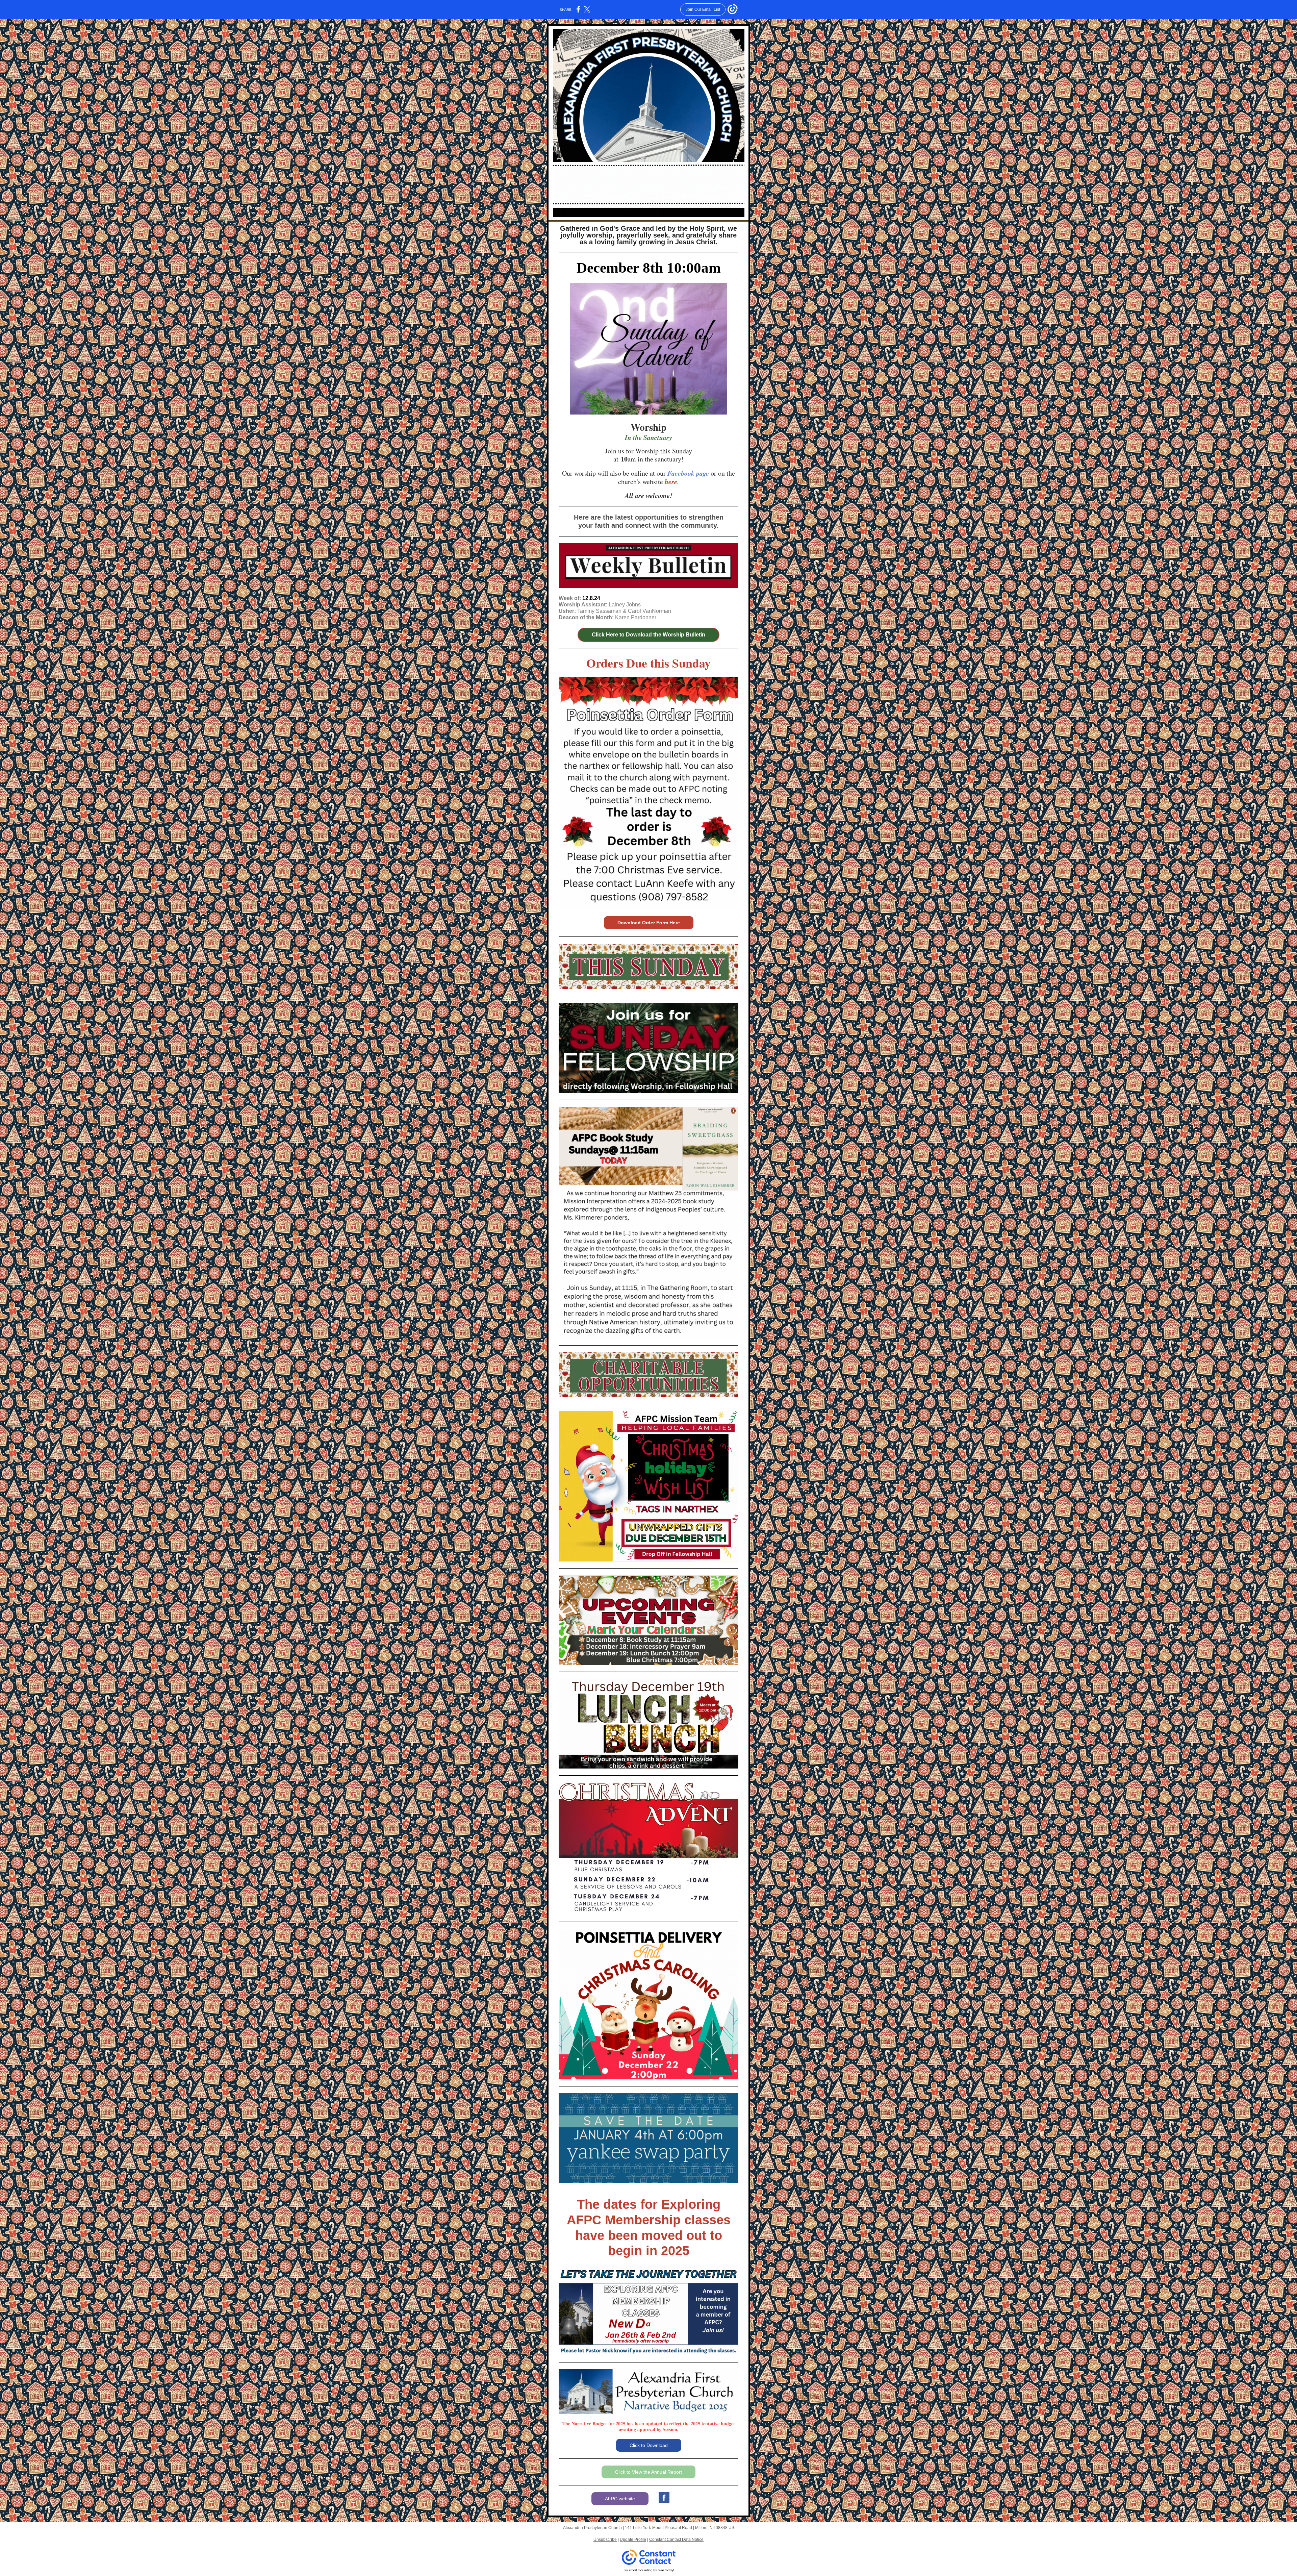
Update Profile (633, 2540)
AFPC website (620, 2499)
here (671, 481)
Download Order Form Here (649, 923)
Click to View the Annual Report (648, 2472)
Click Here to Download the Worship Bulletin (648, 635)
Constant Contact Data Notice (676, 2540)
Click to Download (649, 2445)
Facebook (681, 473)
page (703, 473)
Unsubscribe (605, 2540)
